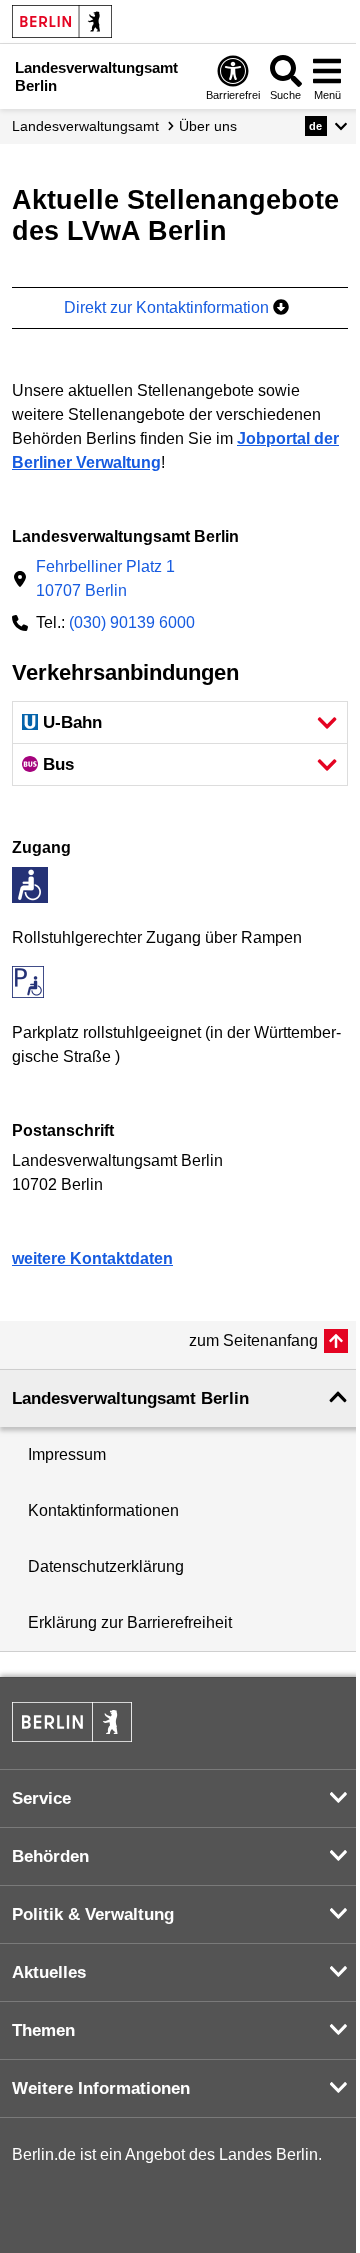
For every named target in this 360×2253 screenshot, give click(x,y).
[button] (326, 126)
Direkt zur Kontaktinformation (168, 307)
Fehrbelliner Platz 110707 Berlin (105, 578)
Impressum (67, 1454)
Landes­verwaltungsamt (85, 126)
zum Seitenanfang (253, 1340)
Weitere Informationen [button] (101, 2088)
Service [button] (41, 1798)
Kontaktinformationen (103, 1510)
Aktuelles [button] (49, 1972)
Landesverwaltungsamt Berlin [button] (130, 1398)
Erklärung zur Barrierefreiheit (130, 1622)
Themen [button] (43, 2030)
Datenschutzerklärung (106, 1566)
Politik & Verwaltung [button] (93, 1914)
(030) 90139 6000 (132, 622)
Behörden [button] (50, 1856)
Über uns (208, 126)
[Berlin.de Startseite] (62, 21)
